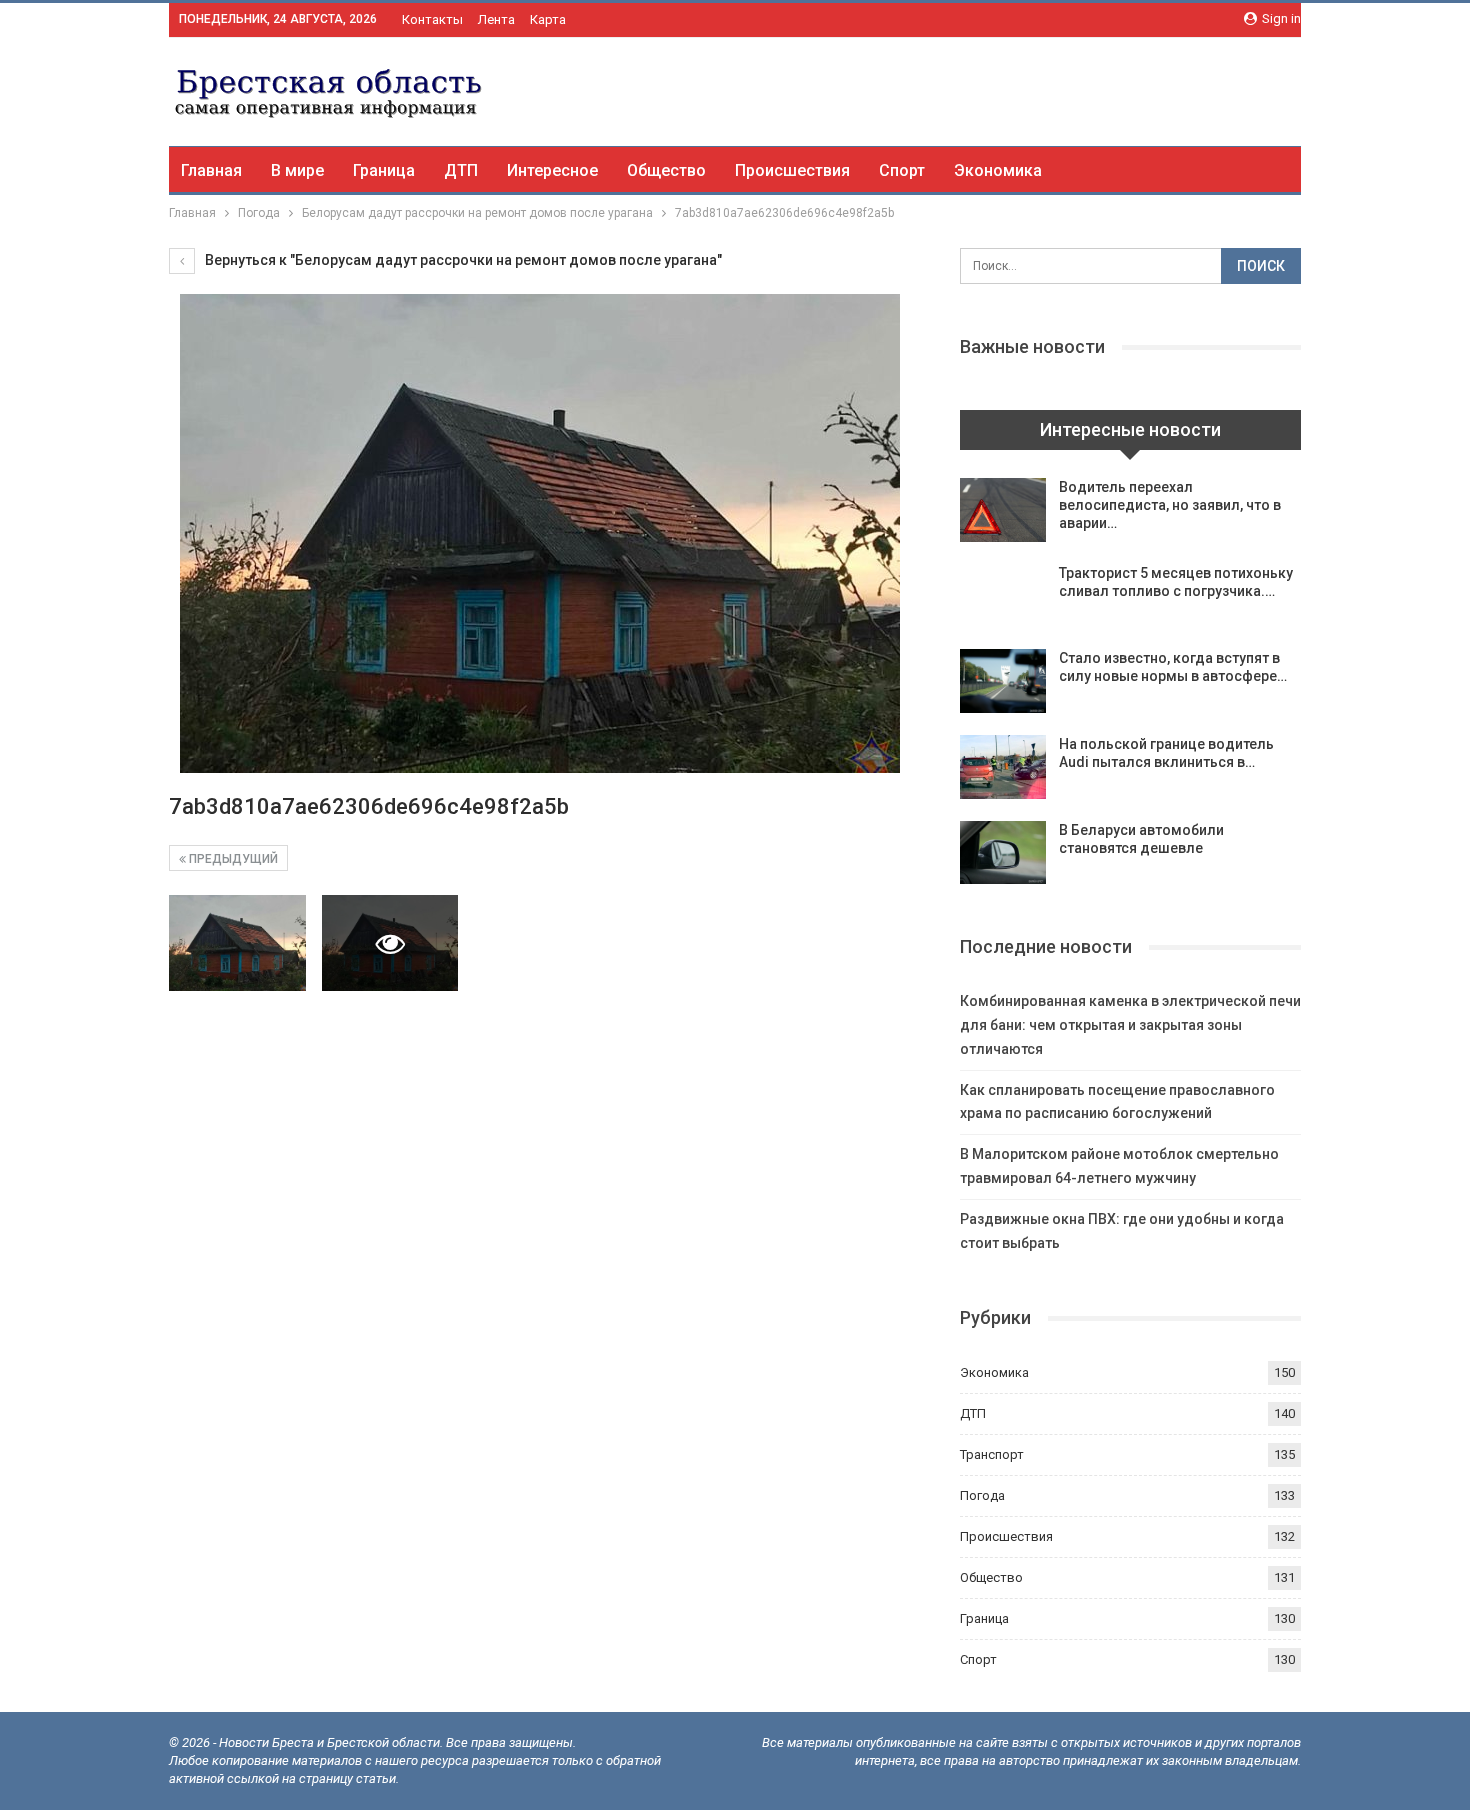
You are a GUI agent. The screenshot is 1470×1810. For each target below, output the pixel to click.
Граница (384, 170)
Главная (211, 170)
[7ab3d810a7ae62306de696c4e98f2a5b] (237, 943)
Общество (666, 170)
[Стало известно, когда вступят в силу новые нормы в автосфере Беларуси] (1003, 681)
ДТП (461, 170)
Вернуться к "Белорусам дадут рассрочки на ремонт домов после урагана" (462, 260)
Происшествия (792, 170)
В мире (297, 170)
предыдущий (232, 859)
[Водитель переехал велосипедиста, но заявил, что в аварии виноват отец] (1003, 510)
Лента (496, 19)
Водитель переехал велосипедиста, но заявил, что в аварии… (1170, 505)
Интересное (552, 170)
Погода (982, 1495)
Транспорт (992, 1454)
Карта (548, 19)
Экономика (998, 170)
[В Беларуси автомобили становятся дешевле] (1003, 853)
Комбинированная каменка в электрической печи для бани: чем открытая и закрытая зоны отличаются (1130, 1025)
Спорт (902, 170)
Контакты (432, 19)
